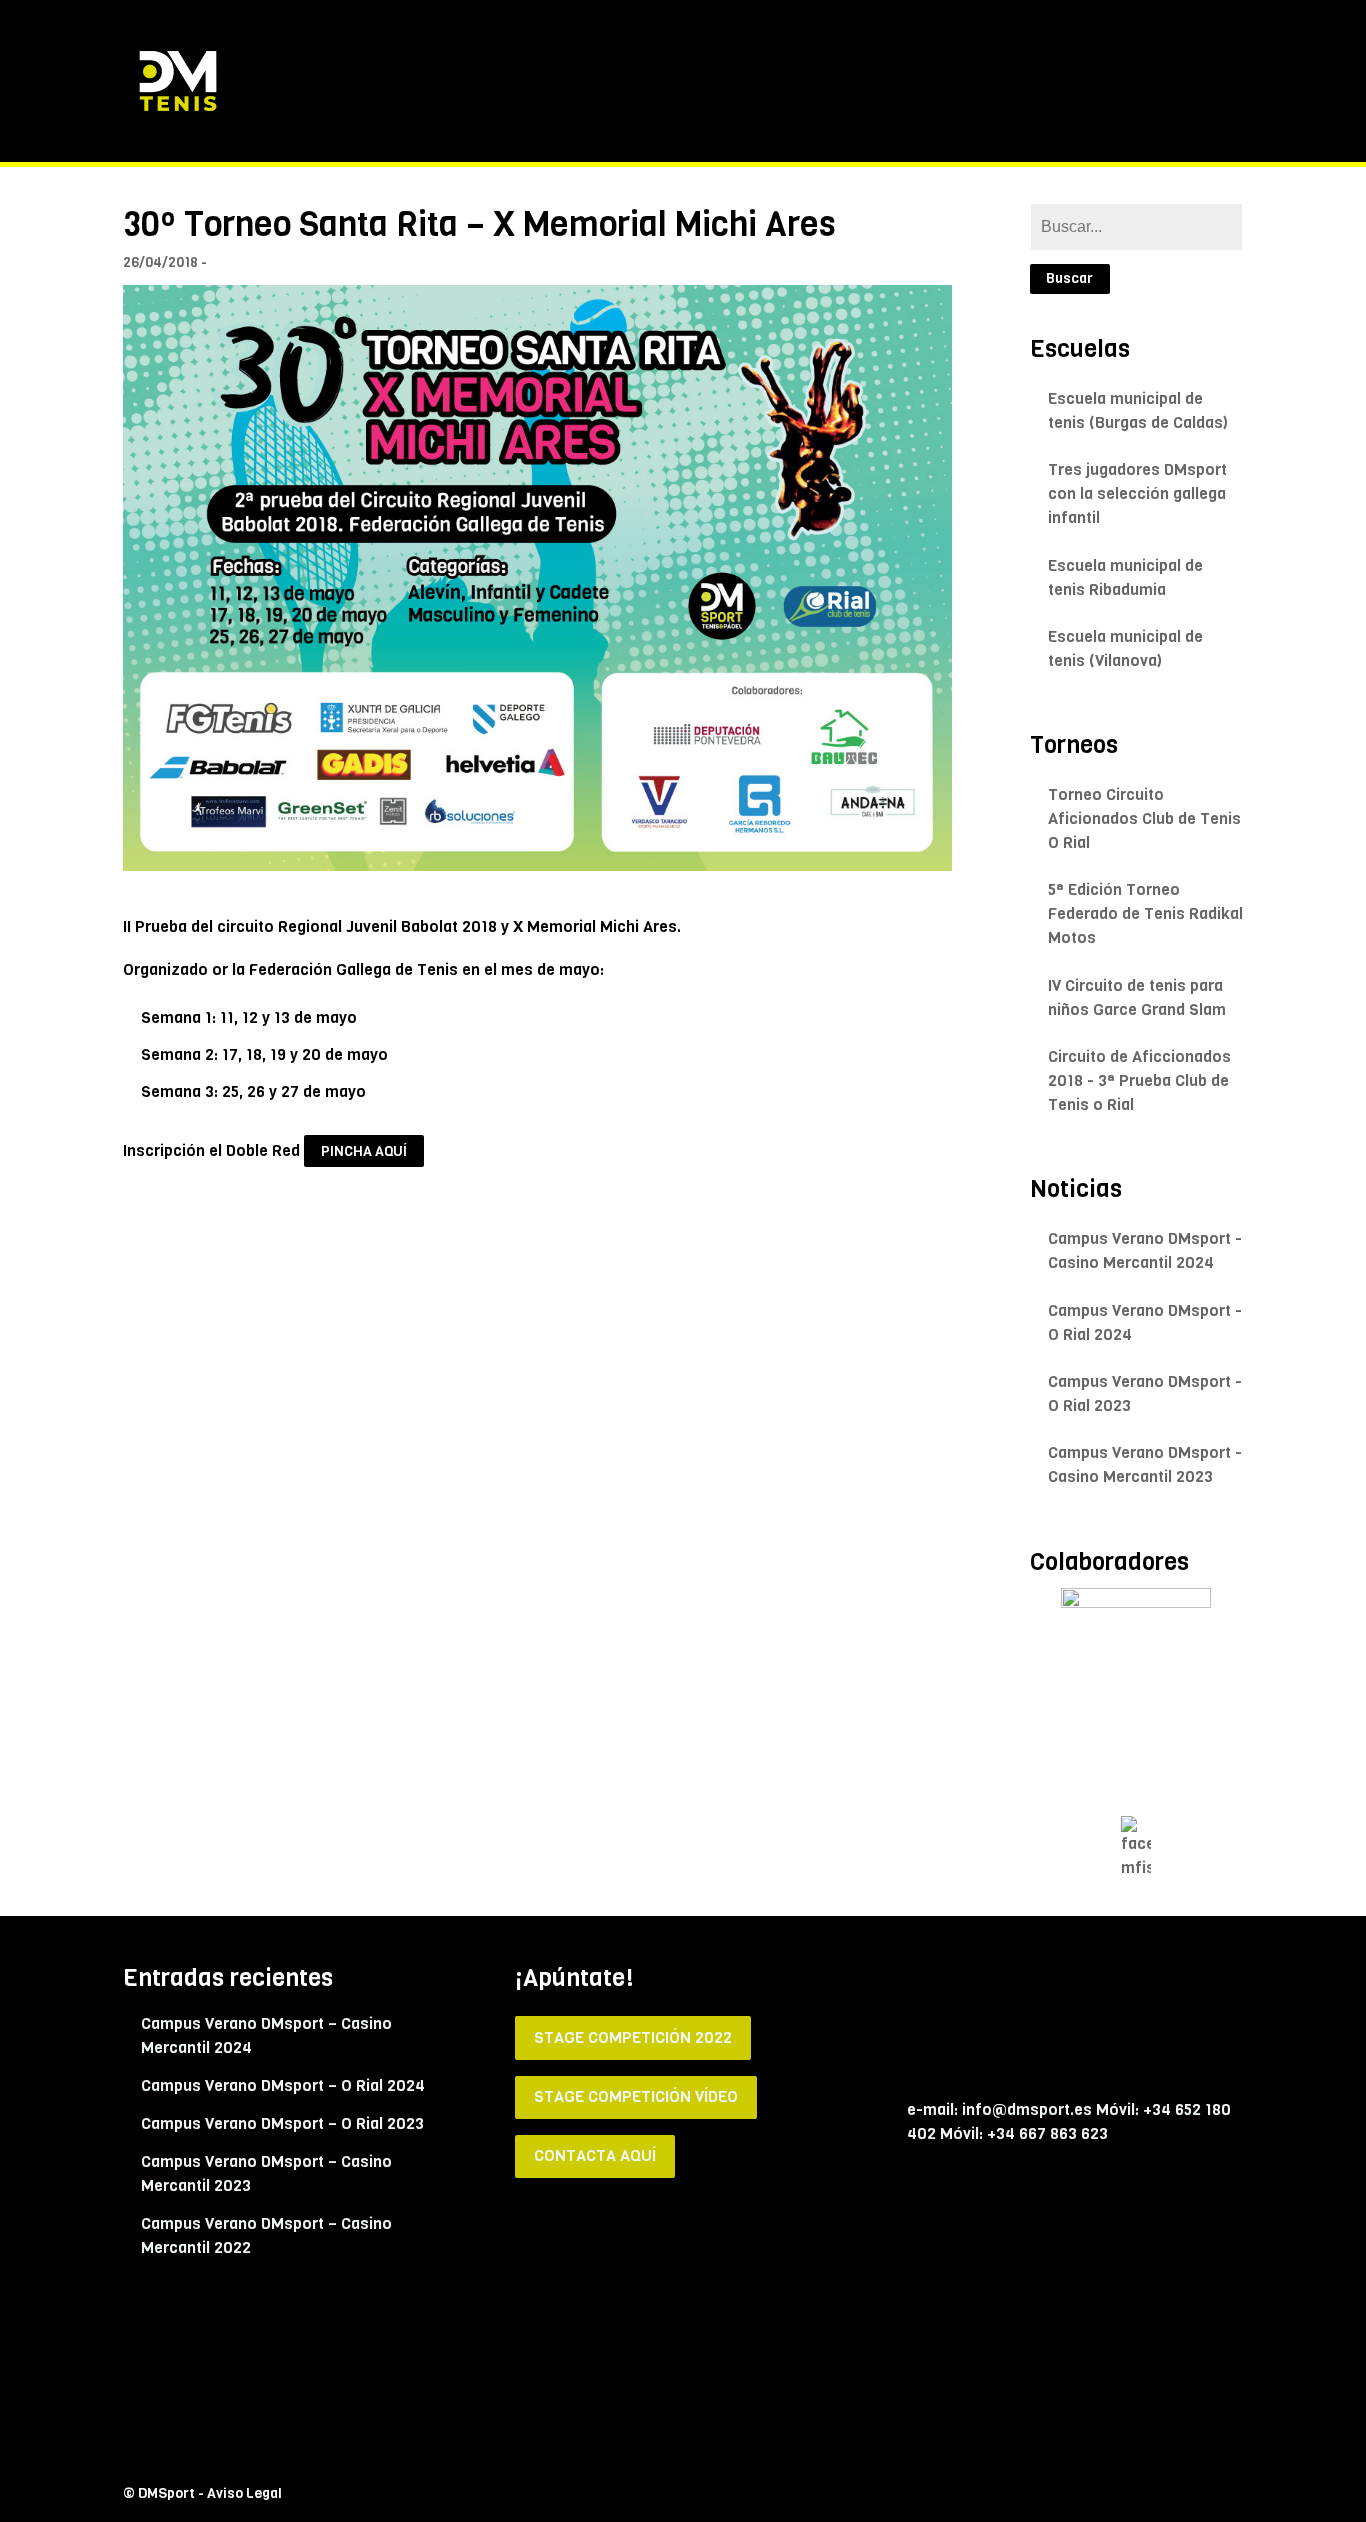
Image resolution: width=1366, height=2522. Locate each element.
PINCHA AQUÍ (364, 1151)
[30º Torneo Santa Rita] (537, 578)
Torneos (1062, 80)
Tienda (773, 80)
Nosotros (859, 80)
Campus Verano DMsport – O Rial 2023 (282, 2123)
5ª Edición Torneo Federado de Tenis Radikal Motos (1145, 913)
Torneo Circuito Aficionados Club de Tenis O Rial (1144, 818)
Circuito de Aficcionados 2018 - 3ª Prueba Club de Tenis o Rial (1139, 1080)
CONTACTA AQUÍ (595, 2155)
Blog (1134, 80)
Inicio (703, 80)
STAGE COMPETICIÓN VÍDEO (636, 2096)
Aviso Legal (244, 2493)
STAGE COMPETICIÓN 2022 (633, 2037)
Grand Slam (962, 80)
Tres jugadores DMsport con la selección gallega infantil (1137, 493)
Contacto (1211, 80)
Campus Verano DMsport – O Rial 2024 (283, 2085)
